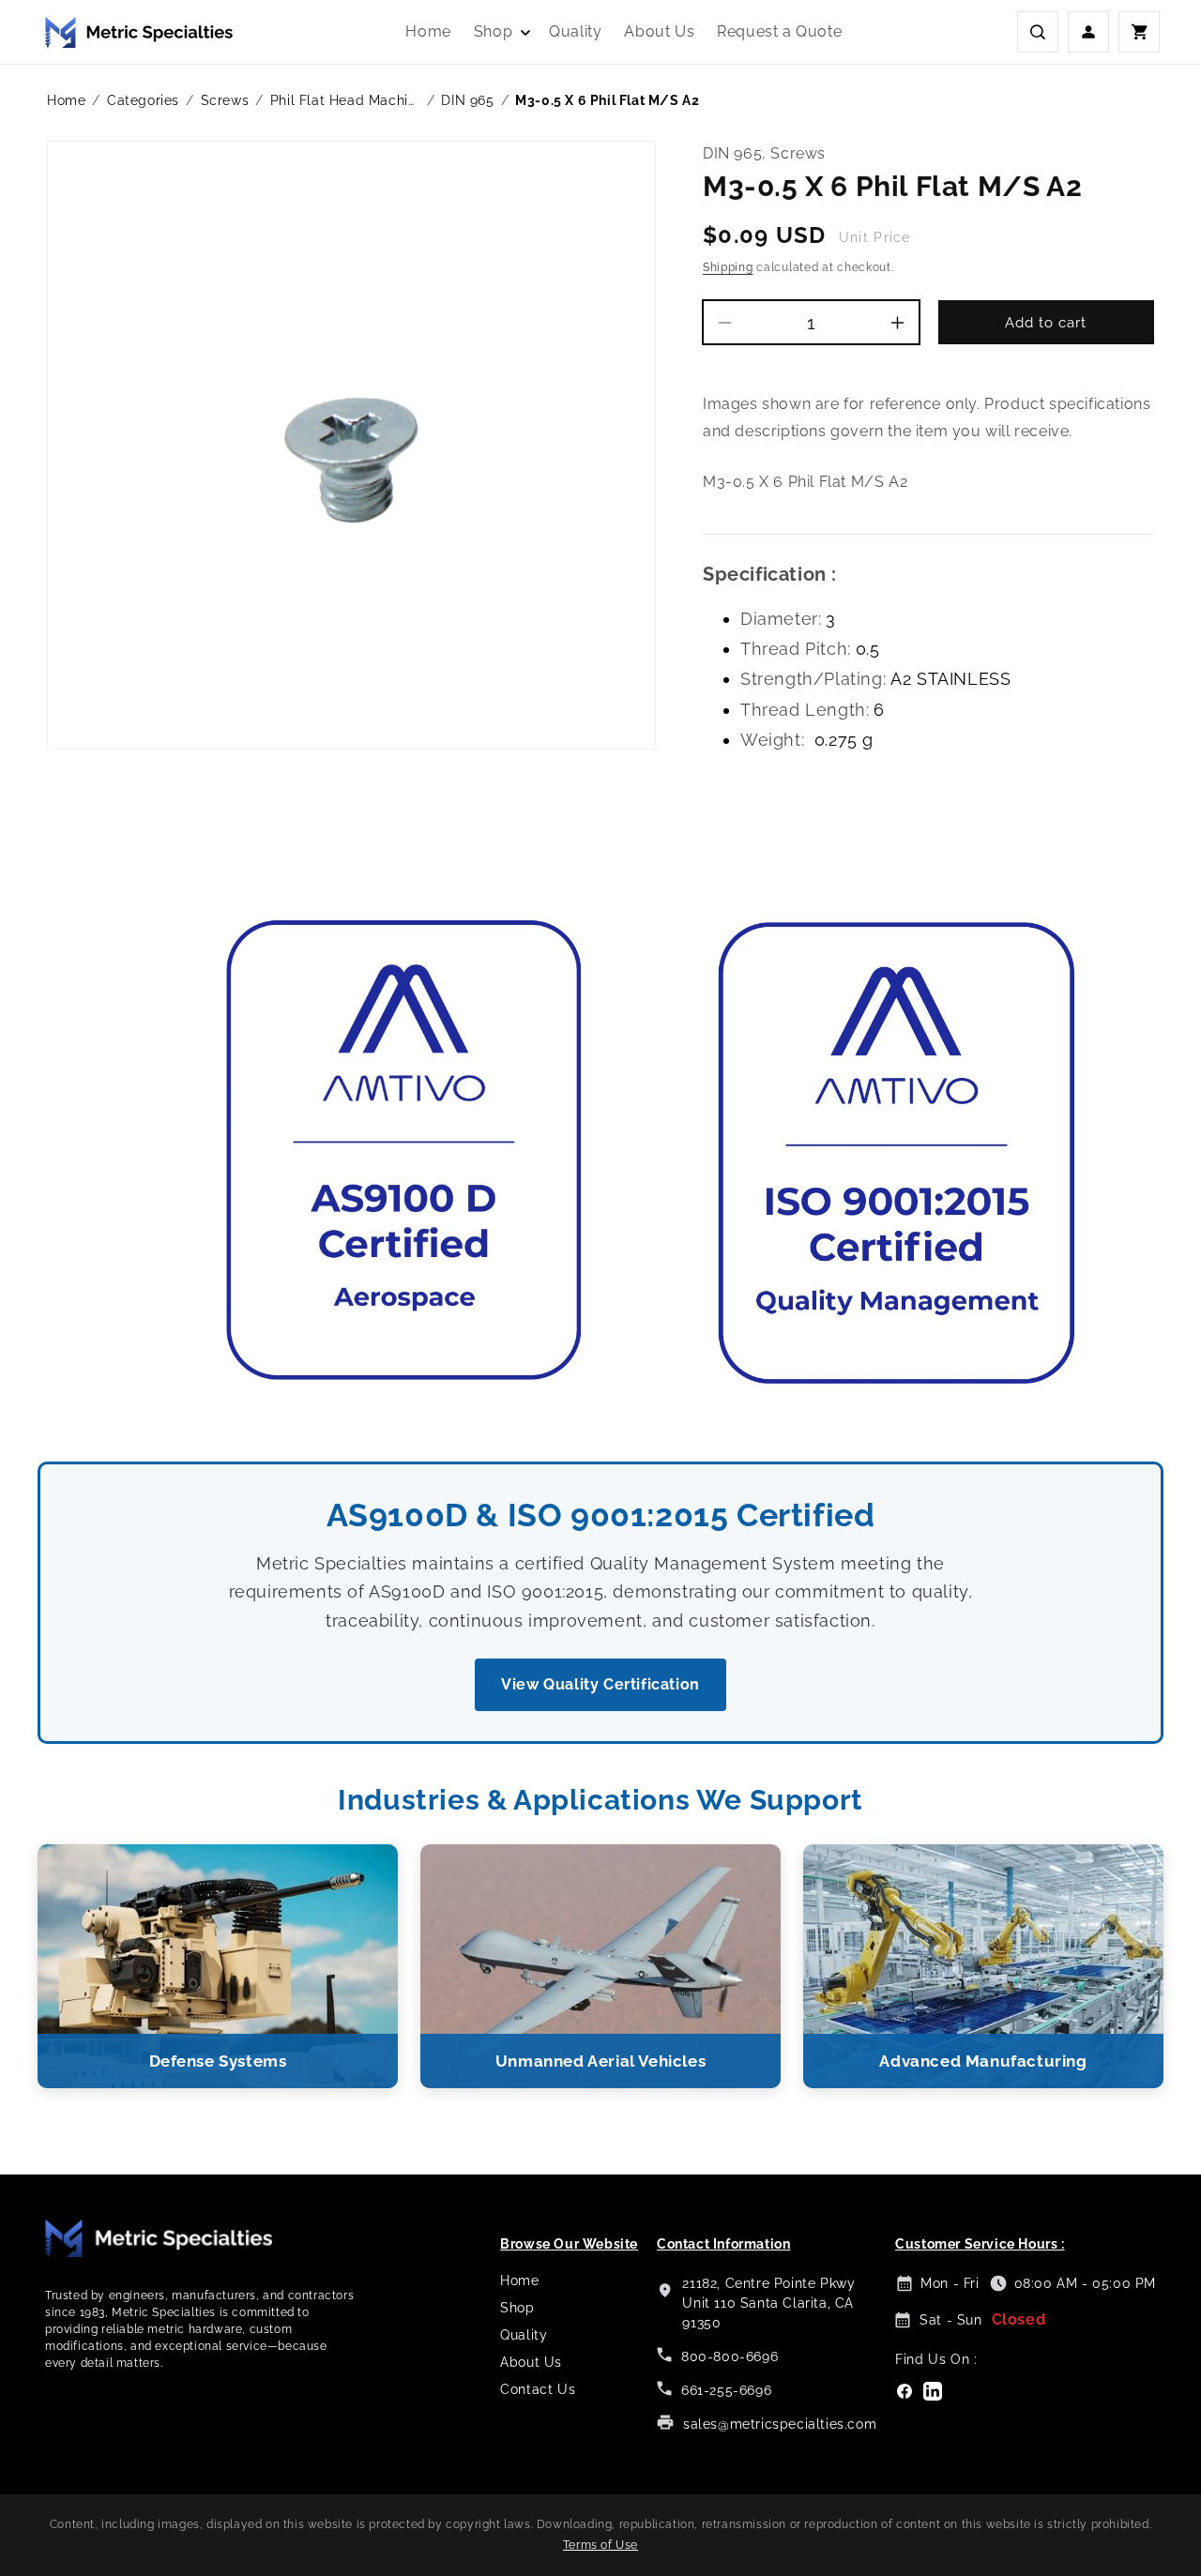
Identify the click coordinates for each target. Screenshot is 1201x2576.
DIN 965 (467, 100)
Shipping (728, 267)
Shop (517, 2308)
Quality (524, 2335)
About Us (531, 2362)
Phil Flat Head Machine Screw (345, 100)
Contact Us (538, 2389)
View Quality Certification (600, 1684)
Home (66, 100)
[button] (500, 32)
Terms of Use (600, 2545)
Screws (225, 100)
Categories (143, 100)
